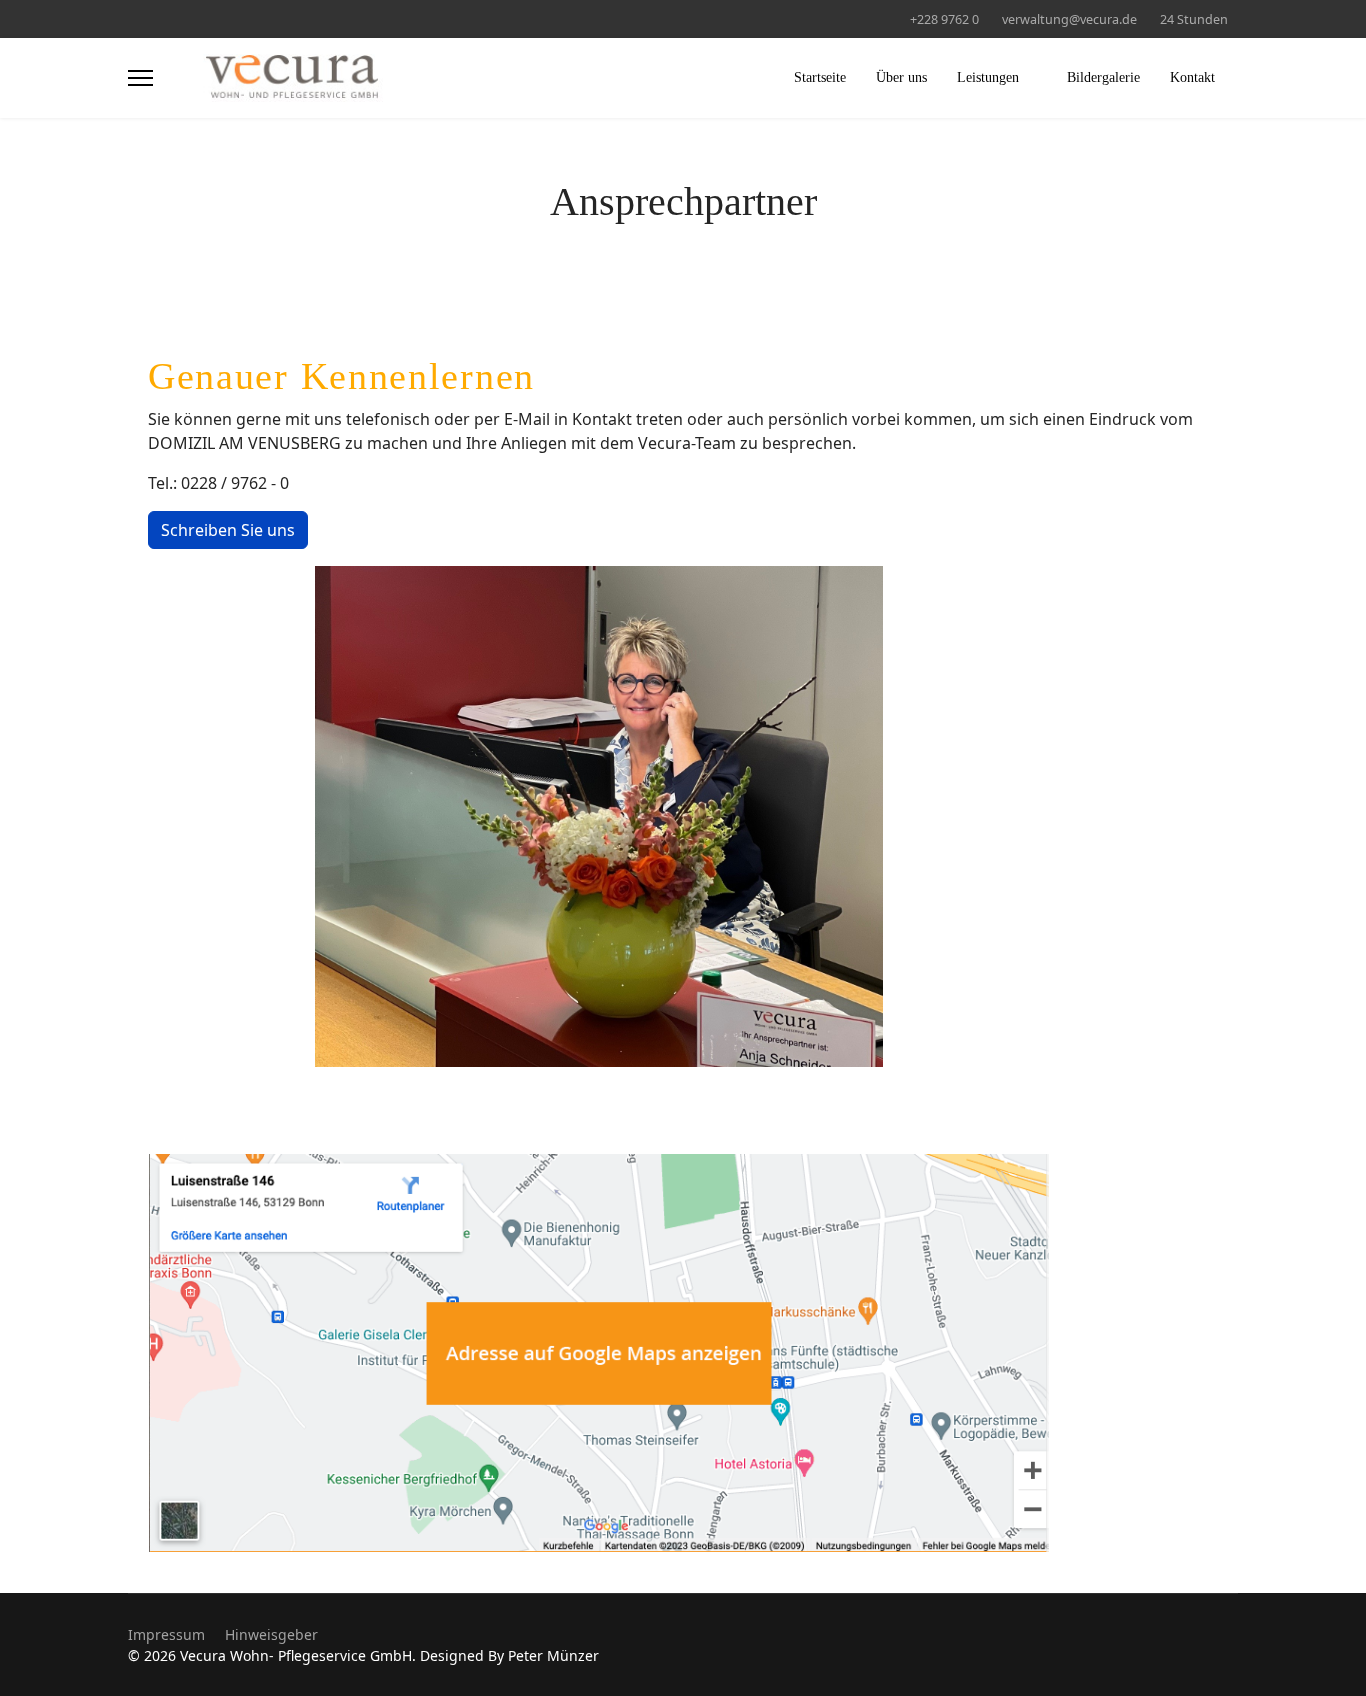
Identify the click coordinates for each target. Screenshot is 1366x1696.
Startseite (820, 77)
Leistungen (988, 77)
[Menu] (140, 78)
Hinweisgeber (271, 1634)
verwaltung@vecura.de (1069, 19)
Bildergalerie (1103, 77)
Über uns (901, 77)
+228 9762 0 (944, 19)
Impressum (166, 1634)
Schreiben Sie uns (228, 530)
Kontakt (1192, 77)
